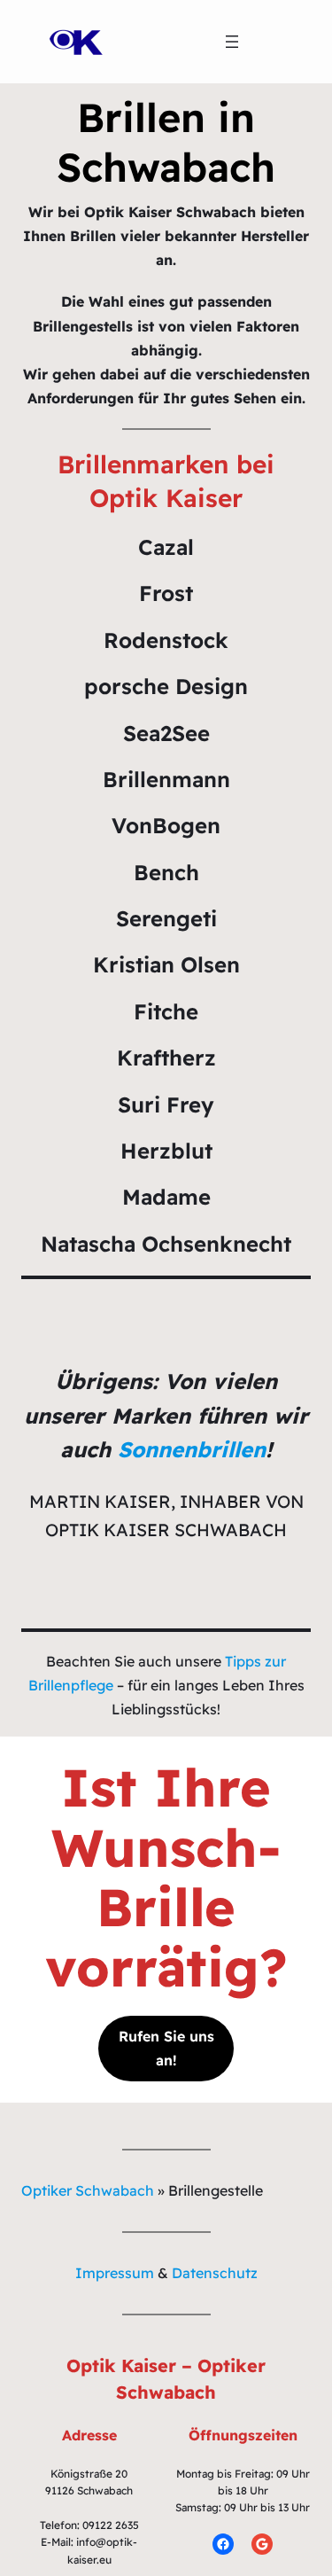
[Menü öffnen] (232, 42)
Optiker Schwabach (88, 2190)
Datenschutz (215, 2273)
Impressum (115, 2273)
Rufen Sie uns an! (166, 2048)
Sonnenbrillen (192, 1449)
